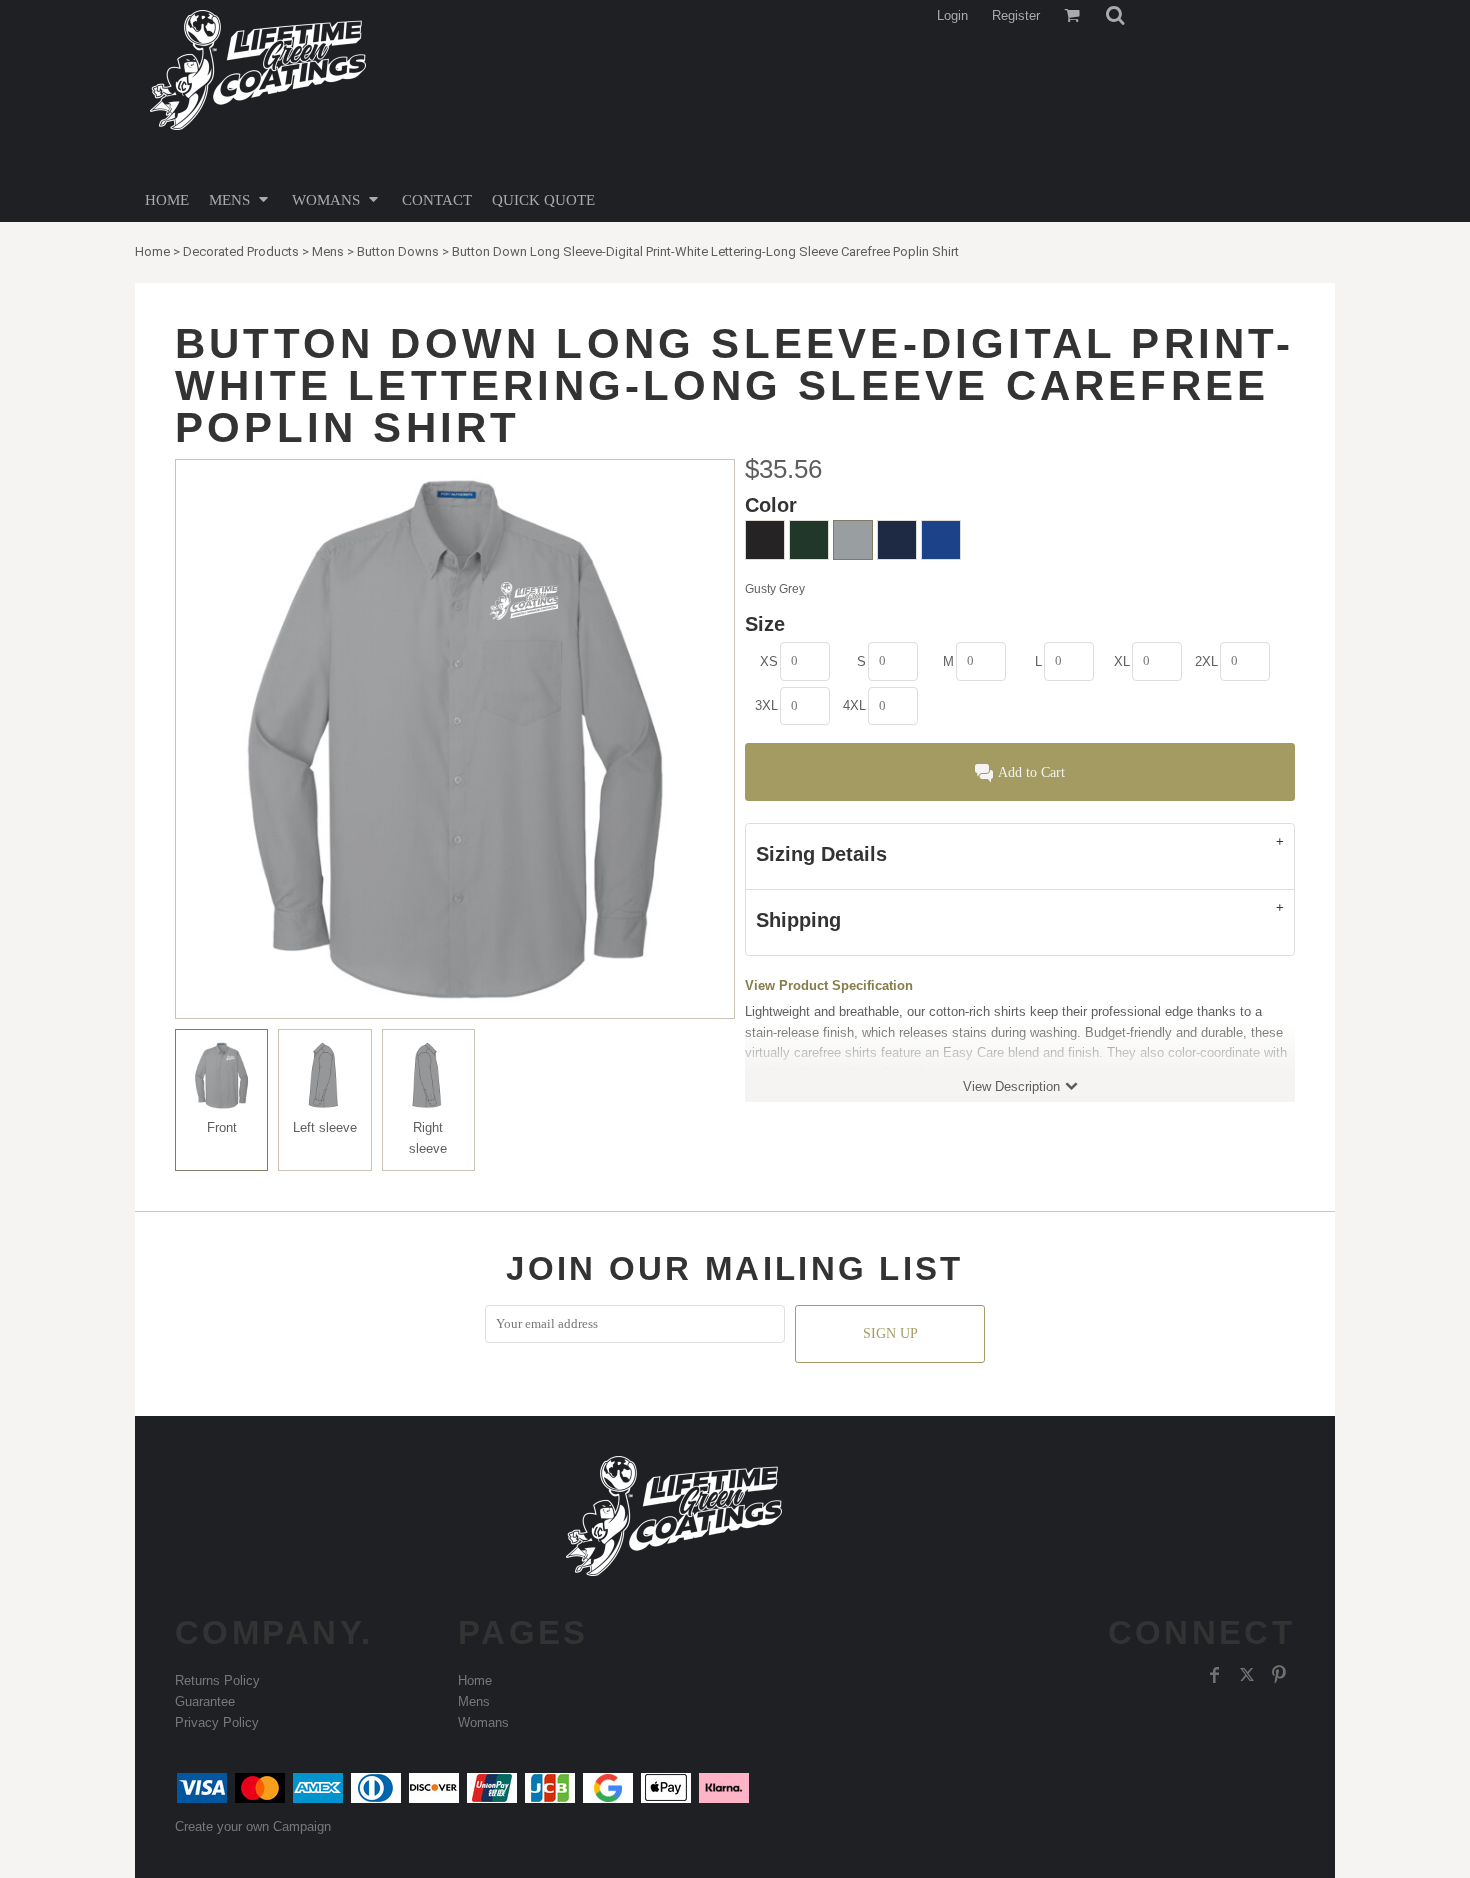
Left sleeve (325, 1127)
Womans (483, 1722)
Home (152, 251)
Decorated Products (241, 251)
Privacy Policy (217, 1722)
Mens (328, 251)
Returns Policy (217, 1680)
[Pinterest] (1279, 1675)
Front (222, 1127)
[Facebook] (1215, 1675)
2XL (1206, 661)
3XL (766, 705)
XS (769, 661)
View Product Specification (829, 985)
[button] (1115, 15)
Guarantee (205, 1701)
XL (1122, 661)
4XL (854, 705)
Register (1016, 15)
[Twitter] (1247, 1675)
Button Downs (398, 251)
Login (952, 15)
